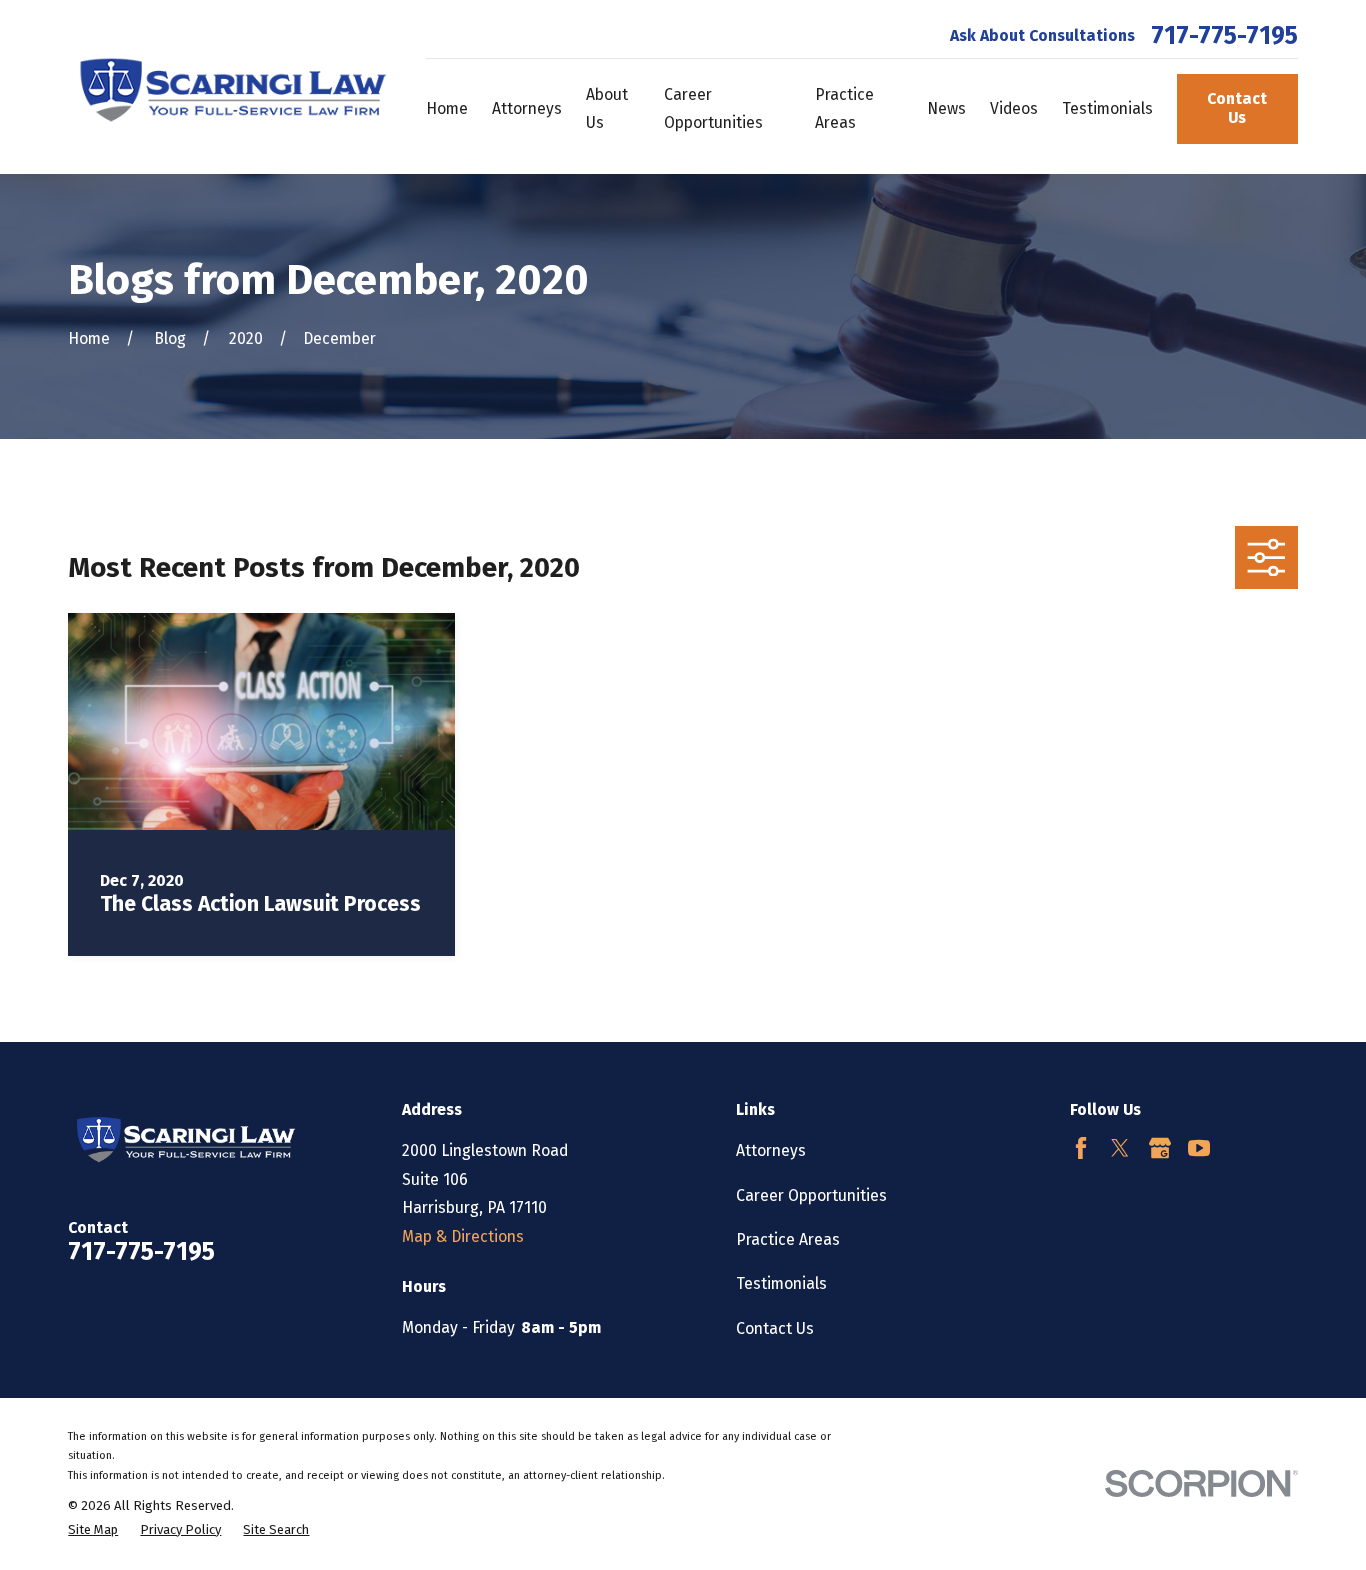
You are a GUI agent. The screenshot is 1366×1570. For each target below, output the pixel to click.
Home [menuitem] (447, 108)
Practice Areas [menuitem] (844, 108)
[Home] (227, 87)
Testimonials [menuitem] (1107, 108)
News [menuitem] (946, 108)
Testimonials (781, 1283)
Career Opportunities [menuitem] (713, 108)
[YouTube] (1199, 1148)
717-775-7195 (1224, 36)
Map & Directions (463, 1236)
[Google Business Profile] (1160, 1148)
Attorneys (771, 1150)
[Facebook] (1081, 1148)
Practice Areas (788, 1239)
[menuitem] (93, 1530)
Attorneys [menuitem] (527, 108)
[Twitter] (1120, 1148)
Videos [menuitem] (1014, 108)
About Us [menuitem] (607, 108)
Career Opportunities (811, 1195)
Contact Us (1237, 108)
